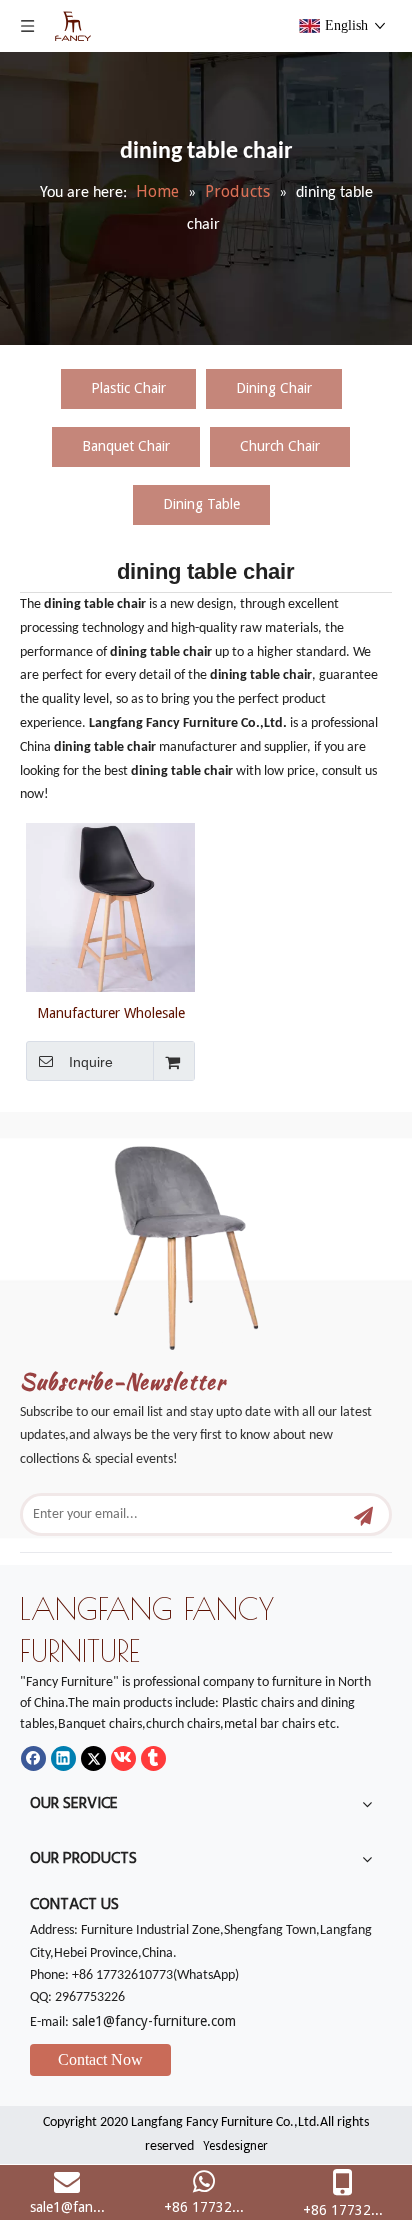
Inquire (91, 1062)
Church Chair (280, 446)
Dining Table (201, 504)
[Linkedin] (63, 1758)
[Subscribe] (363, 1514)
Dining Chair (274, 388)
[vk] (123, 1758)
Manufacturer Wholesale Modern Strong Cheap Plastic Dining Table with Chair (111, 1013)
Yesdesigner (235, 2146)
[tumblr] (153, 1758)
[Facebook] (33, 1758)
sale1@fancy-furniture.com (154, 2021)
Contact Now (100, 2059)
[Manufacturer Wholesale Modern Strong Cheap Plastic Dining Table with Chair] (110, 906)
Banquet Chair (126, 446)
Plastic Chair (128, 388)
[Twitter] (93, 1758)
